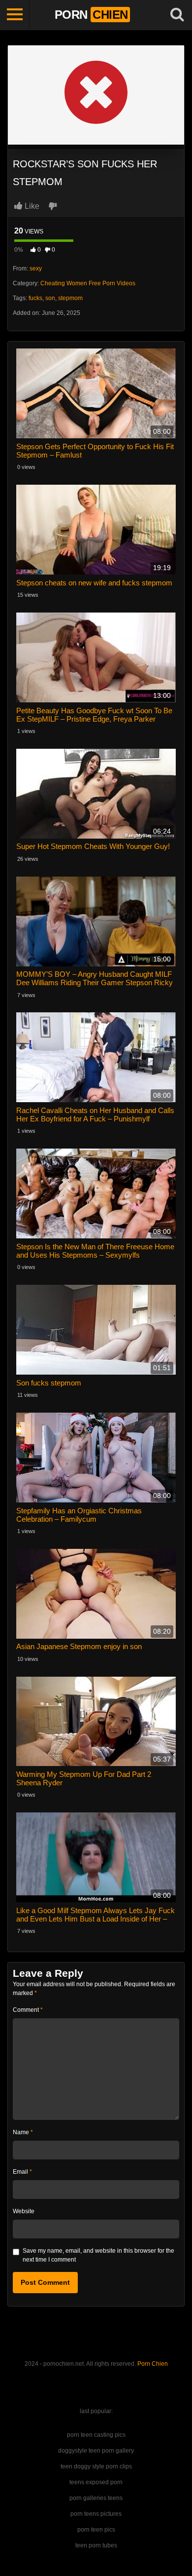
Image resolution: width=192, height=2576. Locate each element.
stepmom (70, 298)
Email (22, 2172)
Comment (28, 2010)
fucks (35, 298)
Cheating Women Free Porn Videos (88, 283)
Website (24, 2211)
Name (23, 2132)
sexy (36, 269)
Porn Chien (153, 2364)
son (50, 298)
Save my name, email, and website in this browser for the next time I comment (98, 2255)
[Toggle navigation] (15, 15)
